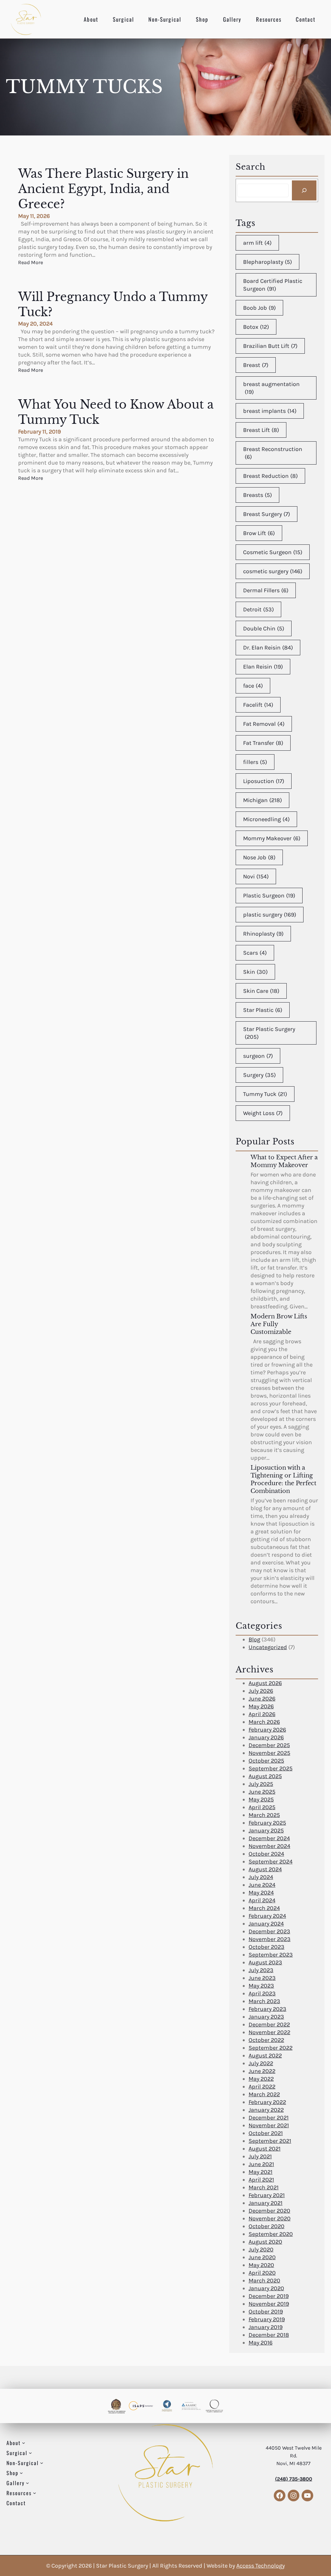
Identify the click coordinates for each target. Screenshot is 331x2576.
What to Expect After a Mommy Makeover (284, 1161)
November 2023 (270, 1939)
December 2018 (269, 2335)
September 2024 (271, 1862)
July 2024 (261, 1877)
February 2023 (267, 2009)
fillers (255, 762)
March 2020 (264, 2281)
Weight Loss (263, 1113)
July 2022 (261, 2063)
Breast (256, 365)
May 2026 (261, 1706)
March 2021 (264, 2187)
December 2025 (269, 1745)
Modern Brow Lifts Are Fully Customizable (279, 1324)
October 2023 (267, 1947)
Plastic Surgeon (269, 896)
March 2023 (264, 2001)
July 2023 (261, 1970)
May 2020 (261, 2265)
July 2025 (261, 1784)
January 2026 (266, 1737)
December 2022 (269, 2024)
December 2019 (269, 2296)
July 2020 (261, 2249)
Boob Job (259, 308)
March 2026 (264, 1722)
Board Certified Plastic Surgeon (273, 285)
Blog (254, 1639)
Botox (256, 327)
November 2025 (269, 1753)
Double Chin (264, 628)
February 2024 (267, 1916)
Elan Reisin (263, 667)
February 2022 (267, 2102)
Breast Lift (261, 430)
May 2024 (261, 1893)
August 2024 (265, 1869)
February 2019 (267, 2319)
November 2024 (269, 1846)
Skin (255, 972)
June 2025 (262, 1792)
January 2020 (266, 2288)
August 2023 (265, 1962)
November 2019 (269, 2304)
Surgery (259, 1075)
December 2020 (269, 2211)
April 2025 (262, 1807)
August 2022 (265, 2055)
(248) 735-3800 (294, 2479)
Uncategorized (268, 1647)
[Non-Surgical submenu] (42, 2463)
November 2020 (270, 2218)
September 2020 (271, 2234)
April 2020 (262, 2273)
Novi (256, 876)
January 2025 (266, 1830)
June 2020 (262, 2257)
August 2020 (265, 2242)
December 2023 (269, 1931)
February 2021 (267, 2195)
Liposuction (264, 781)
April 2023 (262, 1993)
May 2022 (261, 2079)
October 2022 (266, 2040)
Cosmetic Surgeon (273, 552)
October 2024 (266, 1854)
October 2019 (266, 2312)
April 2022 (262, 2087)
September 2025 (271, 1768)
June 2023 (262, 1978)
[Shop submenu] (21, 2473)
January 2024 (266, 1924)
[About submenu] (24, 2443)
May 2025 (261, 1799)
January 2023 (266, 2017)
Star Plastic (263, 1010)
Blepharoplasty (267, 262)
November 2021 (269, 2125)
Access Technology (261, 2566)
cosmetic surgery (273, 571)
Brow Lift (259, 533)
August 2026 (265, 1683)
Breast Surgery (267, 514)
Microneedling (266, 819)
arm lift (257, 243)
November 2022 (269, 2032)
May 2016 (261, 2343)
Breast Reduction (270, 476)
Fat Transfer (263, 743)
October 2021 (266, 2133)
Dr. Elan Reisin (268, 648)
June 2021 (261, 2164)
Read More (31, 263)
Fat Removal (264, 724)
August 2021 (265, 2149)
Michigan (262, 800)
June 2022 (262, 2071)
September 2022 (271, 2048)
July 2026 (261, 1691)
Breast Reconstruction (273, 453)
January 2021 (266, 2203)
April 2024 (262, 1900)
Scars (255, 953)
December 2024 (269, 1838)
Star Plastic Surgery (269, 1033)
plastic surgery (270, 915)
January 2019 (266, 2327)
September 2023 (271, 1955)
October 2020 (267, 2226)
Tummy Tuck (265, 1094)
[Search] (304, 190)
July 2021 (260, 2156)
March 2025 (264, 1815)
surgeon (258, 1056)
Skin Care (261, 991)
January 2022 (266, 2110)
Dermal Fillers (266, 590)
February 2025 (267, 1823)
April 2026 (262, 1714)
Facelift (258, 705)
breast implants (270, 411)
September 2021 (270, 2141)
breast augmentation (271, 388)
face (253, 686)
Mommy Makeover (272, 838)
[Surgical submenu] (30, 2453)
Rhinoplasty (263, 934)
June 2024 (262, 1885)
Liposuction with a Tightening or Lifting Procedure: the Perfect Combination (283, 1479)
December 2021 (269, 2118)
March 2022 (264, 2094)
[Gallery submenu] (27, 2483)
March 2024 (264, 1908)
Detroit (258, 609)
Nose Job (259, 857)
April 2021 (261, 2180)
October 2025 (266, 1761)
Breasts (257, 495)
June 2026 (262, 1699)
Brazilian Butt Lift (270, 346)
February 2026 (267, 1730)
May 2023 (261, 1986)
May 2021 (261, 2172)
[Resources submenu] (35, 2493)
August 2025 (265, 1776)
